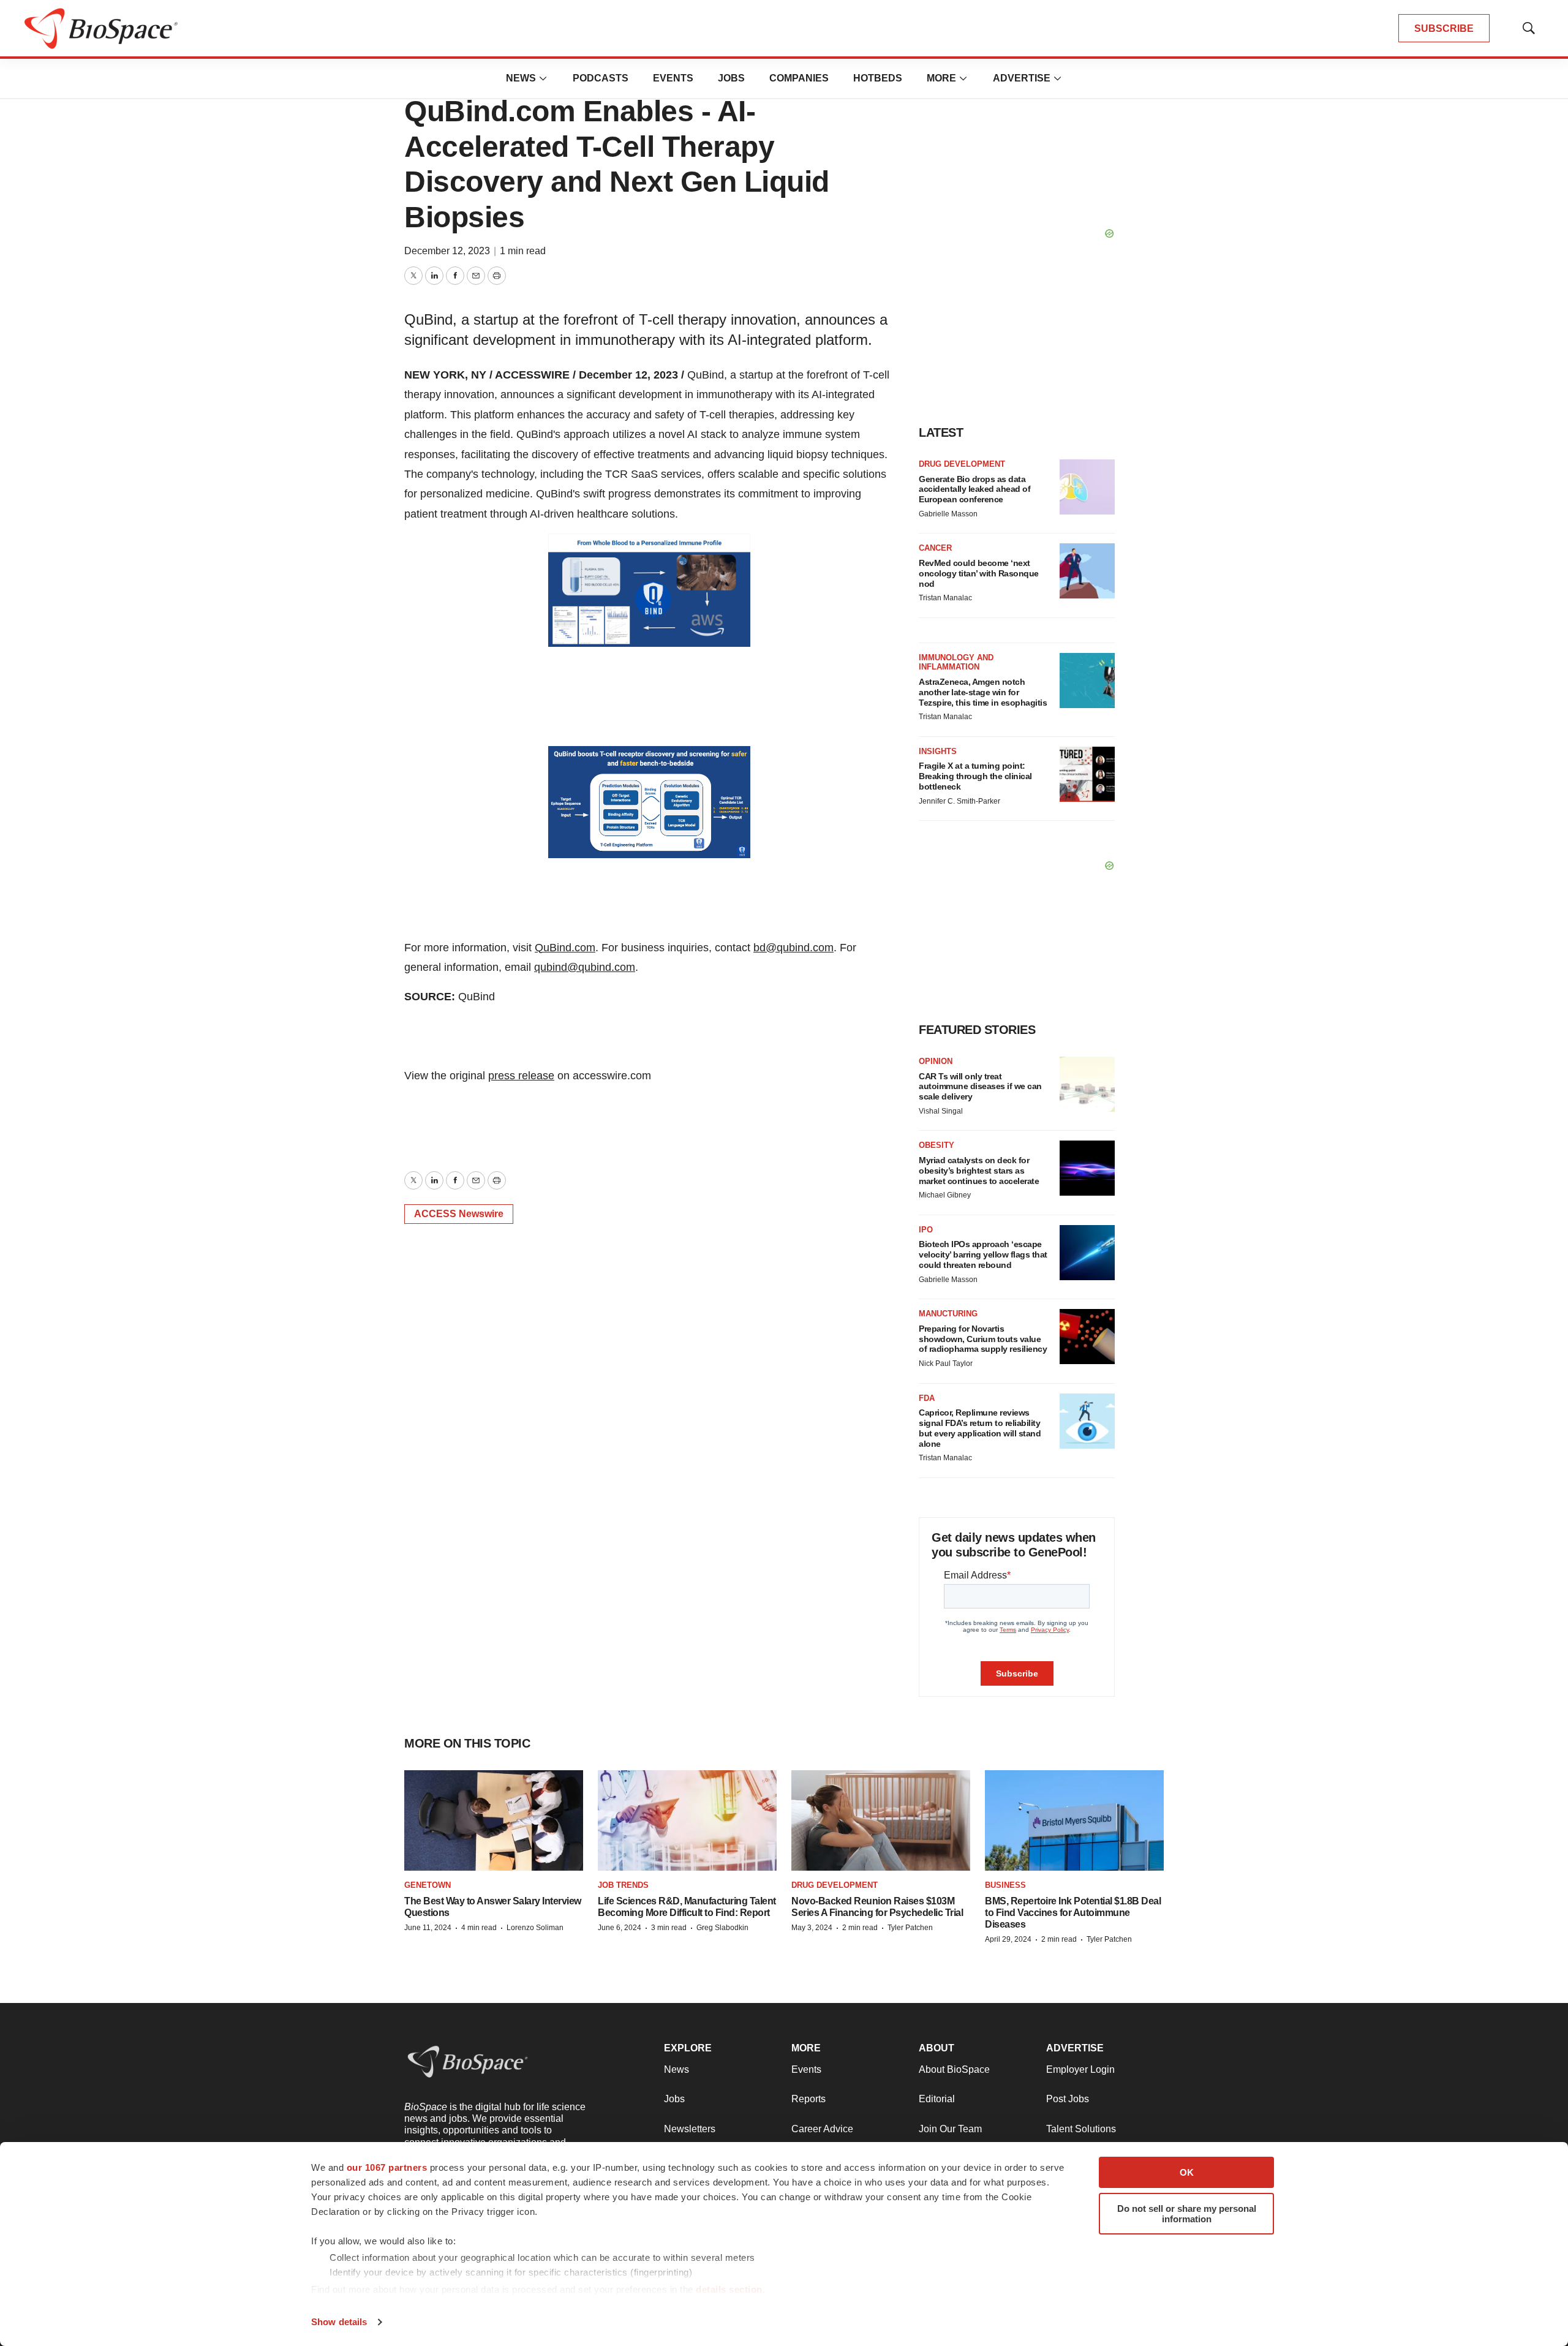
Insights (938, 751)
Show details (339, 2322)
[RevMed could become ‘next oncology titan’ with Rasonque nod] (1087, 571)
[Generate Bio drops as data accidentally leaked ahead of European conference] (1087, 487)
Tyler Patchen (910, 1928)
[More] (543, 78)
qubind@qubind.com (585, 967)
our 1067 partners (387, 2167)
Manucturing (948, 1314)
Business (1005, 1885)
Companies (799, 78)
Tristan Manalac (945, 598)
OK (1187, 2172)
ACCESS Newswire (459, 1214)
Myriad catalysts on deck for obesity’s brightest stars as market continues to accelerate (979, 1171)
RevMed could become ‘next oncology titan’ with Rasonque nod (979, 573)
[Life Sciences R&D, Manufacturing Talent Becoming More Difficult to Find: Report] (687, 1821)
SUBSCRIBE (1444, 28)
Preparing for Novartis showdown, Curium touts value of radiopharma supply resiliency (983, 1339)
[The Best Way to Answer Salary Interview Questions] (494, 1821)
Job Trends (623, 1885)
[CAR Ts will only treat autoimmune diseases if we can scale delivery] (1087, 1084)
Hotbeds (878, 78)
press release (521, 1076)
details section (729, 2289)
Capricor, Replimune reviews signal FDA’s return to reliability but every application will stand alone (980, 1428)
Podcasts (601, 78)
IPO (926, 1230)
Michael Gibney (945, 1195)
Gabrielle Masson (948, 514)
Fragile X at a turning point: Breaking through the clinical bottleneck (975, 776)
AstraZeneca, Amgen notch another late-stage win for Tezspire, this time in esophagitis (983, 692)
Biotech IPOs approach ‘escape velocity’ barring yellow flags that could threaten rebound (983, 1254)
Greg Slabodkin (722, 1928)
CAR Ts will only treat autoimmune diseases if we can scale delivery (980, 1087)
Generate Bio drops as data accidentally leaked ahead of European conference (974, 489)
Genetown (428, 1885)
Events (673, 78)
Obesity (937, 1145)
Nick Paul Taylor (946, 1363)
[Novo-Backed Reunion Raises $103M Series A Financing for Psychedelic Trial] (881, 1821)
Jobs (731, 78)
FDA (927, 1398)
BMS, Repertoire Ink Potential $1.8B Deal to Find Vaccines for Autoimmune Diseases (1073, 1913)
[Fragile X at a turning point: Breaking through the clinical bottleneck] (1087, 774)
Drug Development (962, 464)
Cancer (935, 548)
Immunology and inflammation (956, 662)
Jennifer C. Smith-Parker (959, 801)
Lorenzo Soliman (535, 1928)
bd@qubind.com (793, 948)
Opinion (936, 1061)
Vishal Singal (941, 1111)
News (521, 78)
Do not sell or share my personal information (1187, 2214)
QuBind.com (565, 948)
